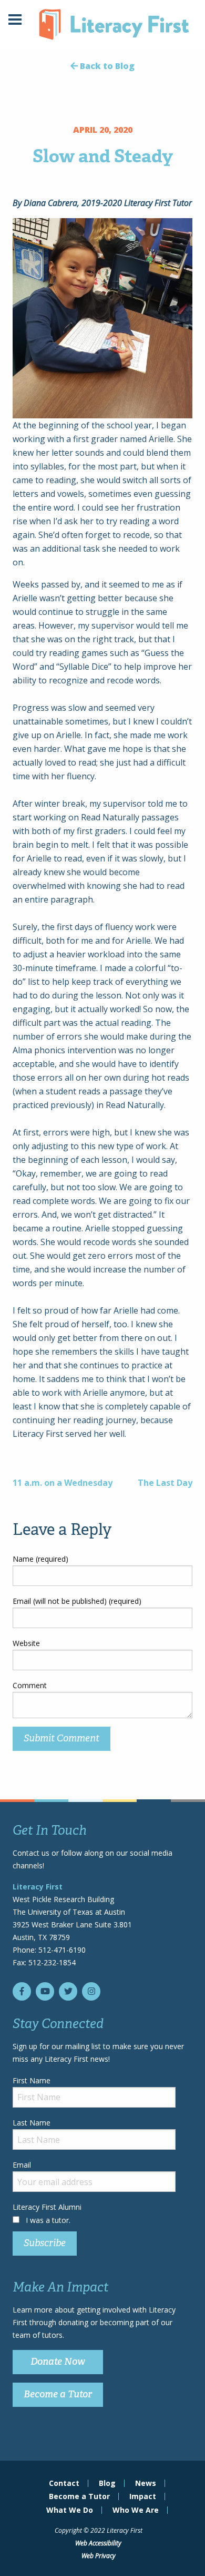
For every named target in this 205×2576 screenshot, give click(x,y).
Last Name (32, 2123)
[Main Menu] (15, 21)
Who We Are (136, 2510)
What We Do (70, 2510)
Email (22, 2165)
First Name (32, 2080)
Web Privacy (99, 2556)
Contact (64, 2483)
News (146, 2483)
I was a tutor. (48, 2220)
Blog (107, 2483)
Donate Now (58, 2362)
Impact (143, 2496)
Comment (30, 1685)
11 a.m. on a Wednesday (63, 1483)
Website (26, 1643)
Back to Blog (106, 66)
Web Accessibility (98, 2543)
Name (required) (40, 1559)
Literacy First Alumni (47, 2207)
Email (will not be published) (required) (77, 1601)
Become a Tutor (58, 2394)
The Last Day (165, 1483)
